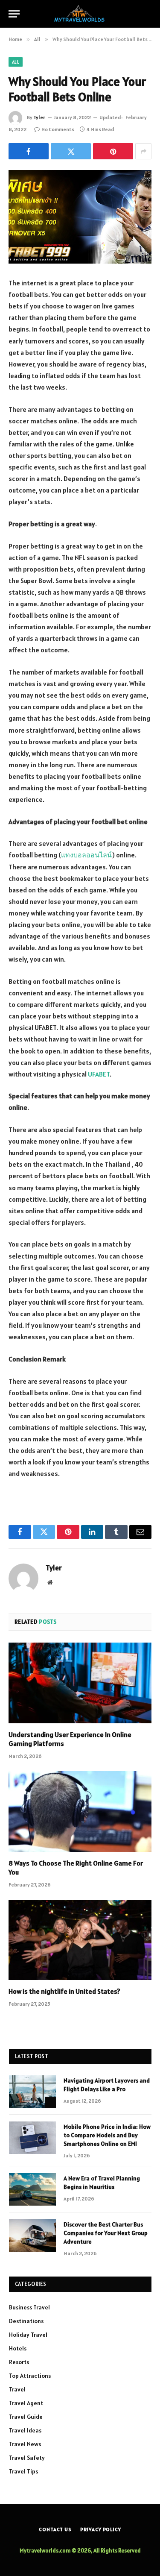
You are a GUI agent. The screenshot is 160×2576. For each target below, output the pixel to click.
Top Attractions (30, 2376)
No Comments (58, 129)
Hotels (18, 2348)
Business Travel (29, 2307)
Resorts (19, 2362)
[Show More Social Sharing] (143, 151)
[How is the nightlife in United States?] (80, 1940)
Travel (17, 2389)
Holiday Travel (28, 2335)
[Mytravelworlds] (80, 14)
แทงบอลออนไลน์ (86, 855)
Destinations (26, 2321)
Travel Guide (26, 2417)
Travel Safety (27, 2458)
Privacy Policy (101, 2529)
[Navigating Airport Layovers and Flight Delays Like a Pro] (32, 2092)
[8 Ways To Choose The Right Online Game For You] (80, 1811)
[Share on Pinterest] (113, 151)
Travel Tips (23, 2471)
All (16, 62)
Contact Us (55, 2529)
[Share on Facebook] (29, 151)
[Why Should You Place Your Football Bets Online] (80, 217)
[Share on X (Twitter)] (71, 151)
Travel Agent (26, 2403)
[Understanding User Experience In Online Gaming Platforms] (80, 1683)
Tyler (39, 117)
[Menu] (14, 14)
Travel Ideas (25, 2430)
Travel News (25, 2444)
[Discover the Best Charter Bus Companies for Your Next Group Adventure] (32, 2236)
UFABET (99, 1074)
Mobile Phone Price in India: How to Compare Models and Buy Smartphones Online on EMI (107, 2135)
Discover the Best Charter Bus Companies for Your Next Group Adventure (106, 2233)
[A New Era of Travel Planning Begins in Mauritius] (32, 2189)
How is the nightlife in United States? (64, 1991)
